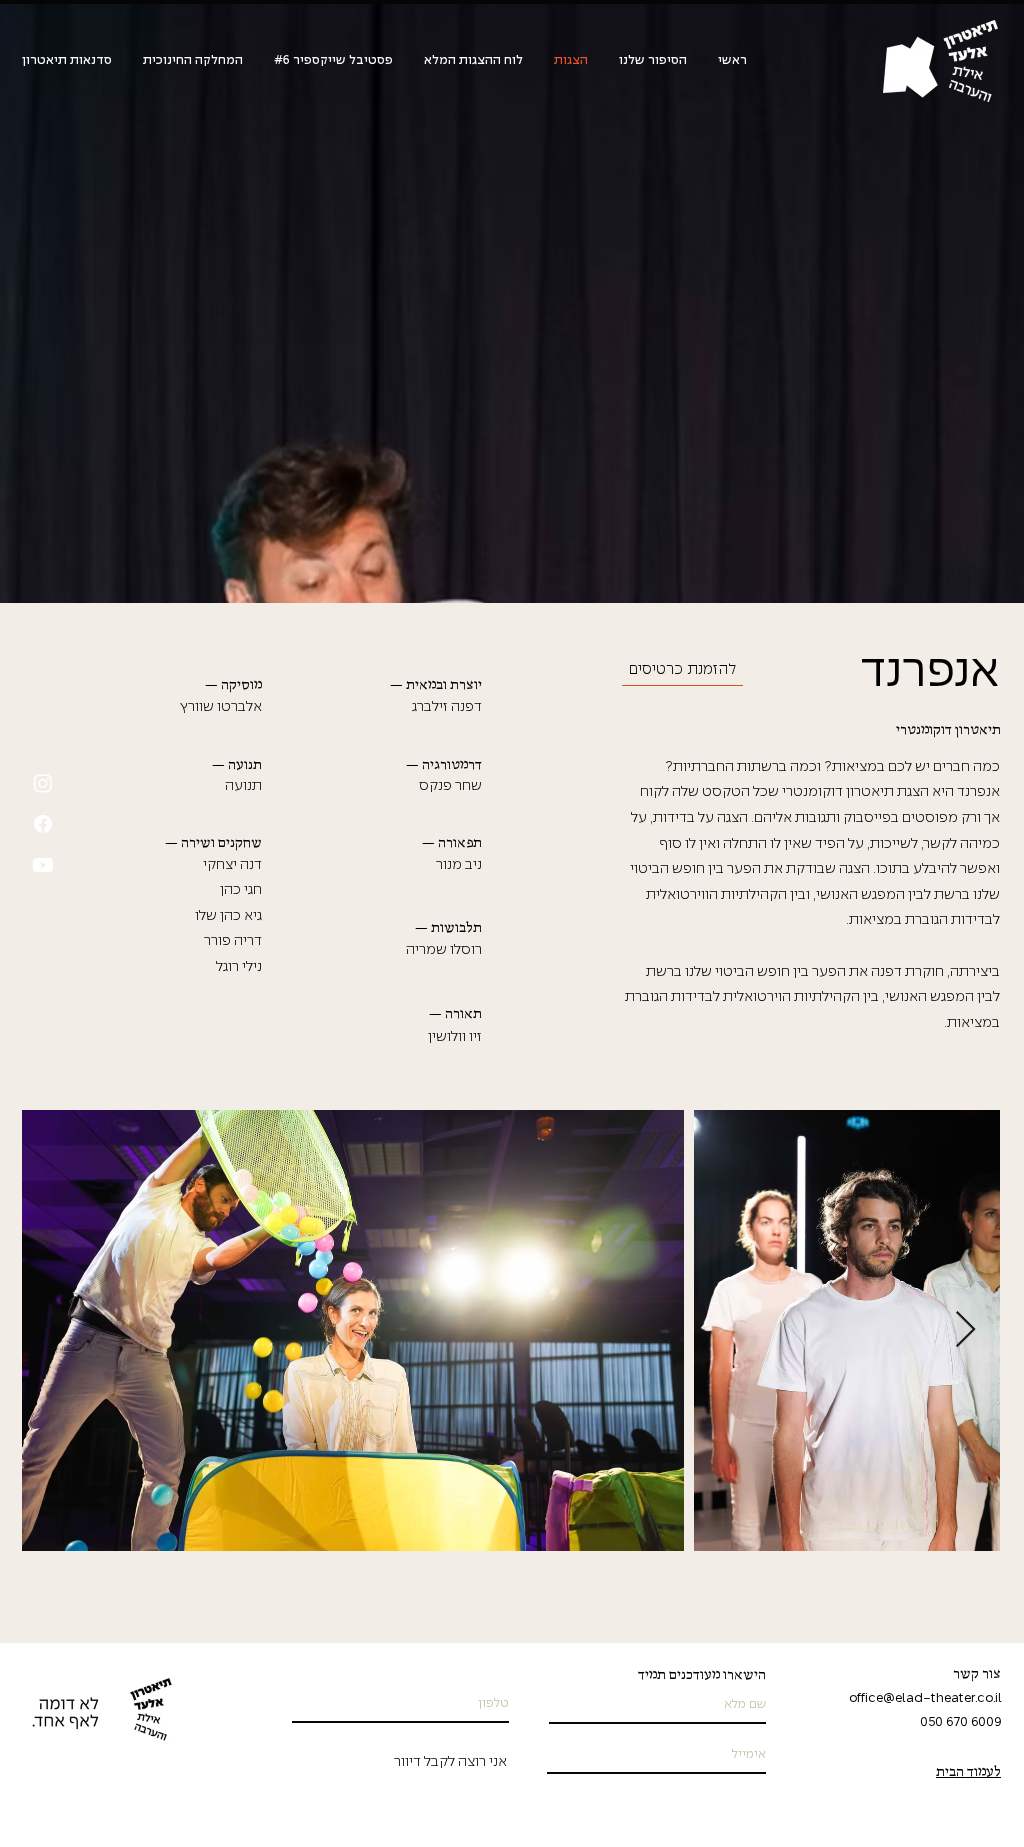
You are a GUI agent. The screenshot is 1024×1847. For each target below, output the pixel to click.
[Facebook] (43, 824)
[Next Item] (965, 1330)
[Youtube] (43, 865)
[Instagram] (43, 783)
